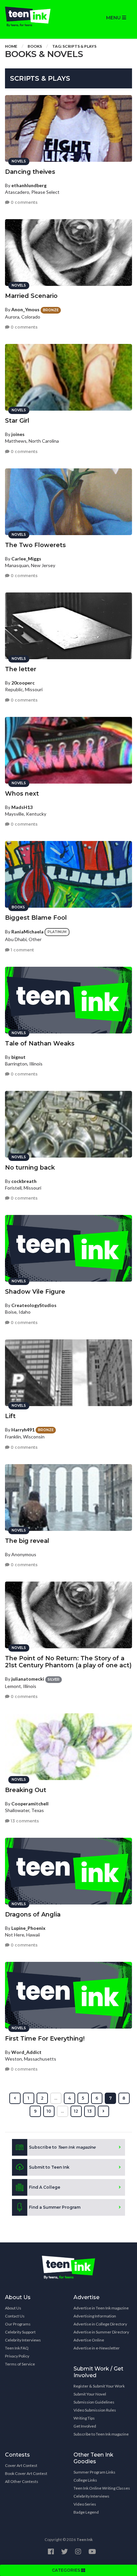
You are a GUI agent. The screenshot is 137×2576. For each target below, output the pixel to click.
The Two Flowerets (35, 545)
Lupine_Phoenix (28, 1928)
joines (18, 434)
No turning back (30, 1168)
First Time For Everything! (45, 2039)
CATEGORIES (67, 2570)
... (56, 2098)
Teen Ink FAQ (17, 2348)
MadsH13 (22, 807)
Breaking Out (26, 1790)
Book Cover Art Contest (26, 2473)
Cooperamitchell (30, 1804)
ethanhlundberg (29, 185)
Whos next (22, 794)
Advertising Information (95, 2316)
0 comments (24, 202)
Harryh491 (23, 1430)
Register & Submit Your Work (99, 2386)
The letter (21, 669)
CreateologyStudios (34, 1305)
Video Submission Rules (95, 2410)
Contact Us (15, 2316)
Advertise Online (89, 2340)
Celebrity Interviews (23, 2340)
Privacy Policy (17, 2356)
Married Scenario (31, 296)
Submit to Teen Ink (49, 2167)
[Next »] (103, 2111)
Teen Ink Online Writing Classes (102, 2488)
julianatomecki (28, 1679)
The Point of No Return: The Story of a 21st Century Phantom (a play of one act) (68, 1662)
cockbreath (24, 1181)
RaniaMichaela (27, 932)
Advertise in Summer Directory (101, 2332)
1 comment (22, 950)
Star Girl (17, 421)
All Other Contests (22, 2481)
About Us (13, 2308)
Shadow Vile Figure (35, 1292)
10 (49, 2111)
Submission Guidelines (94, 2402)
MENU (114, 18)
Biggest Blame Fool (36, 918)
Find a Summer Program (55, 2207)
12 (76, 2111)
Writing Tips (84, 2418)
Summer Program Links (94, 2472)
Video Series (85, 2504)
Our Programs (18, 2324)
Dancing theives (30, 172)
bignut (18, 1057)
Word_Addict (26, 2052)
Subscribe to (62, 2147)
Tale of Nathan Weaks (40, 1043)
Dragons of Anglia (33, 1914)
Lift (10, 1416)
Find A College (45, 2187)
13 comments (24, 1821)
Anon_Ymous (25, 309)
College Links (85, 2480)
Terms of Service (20, 2364)
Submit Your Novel (90, 2394)
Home (11, 46)
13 (90, 2111)
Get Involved (85, 2426)
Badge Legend (86, 2512)
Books (35, 46)
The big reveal (27, 1541)
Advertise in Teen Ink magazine (101, 2308)
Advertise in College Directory (100, 2324)
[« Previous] (15, 2098)
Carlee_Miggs (26, 559)
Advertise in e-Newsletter (97, 2348)
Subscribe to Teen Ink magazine (101, 2434)
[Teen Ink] (34, 17)
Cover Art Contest (21, 2465)
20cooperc (23, 683)
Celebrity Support (20, 2332)
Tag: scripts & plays (74, 46)
